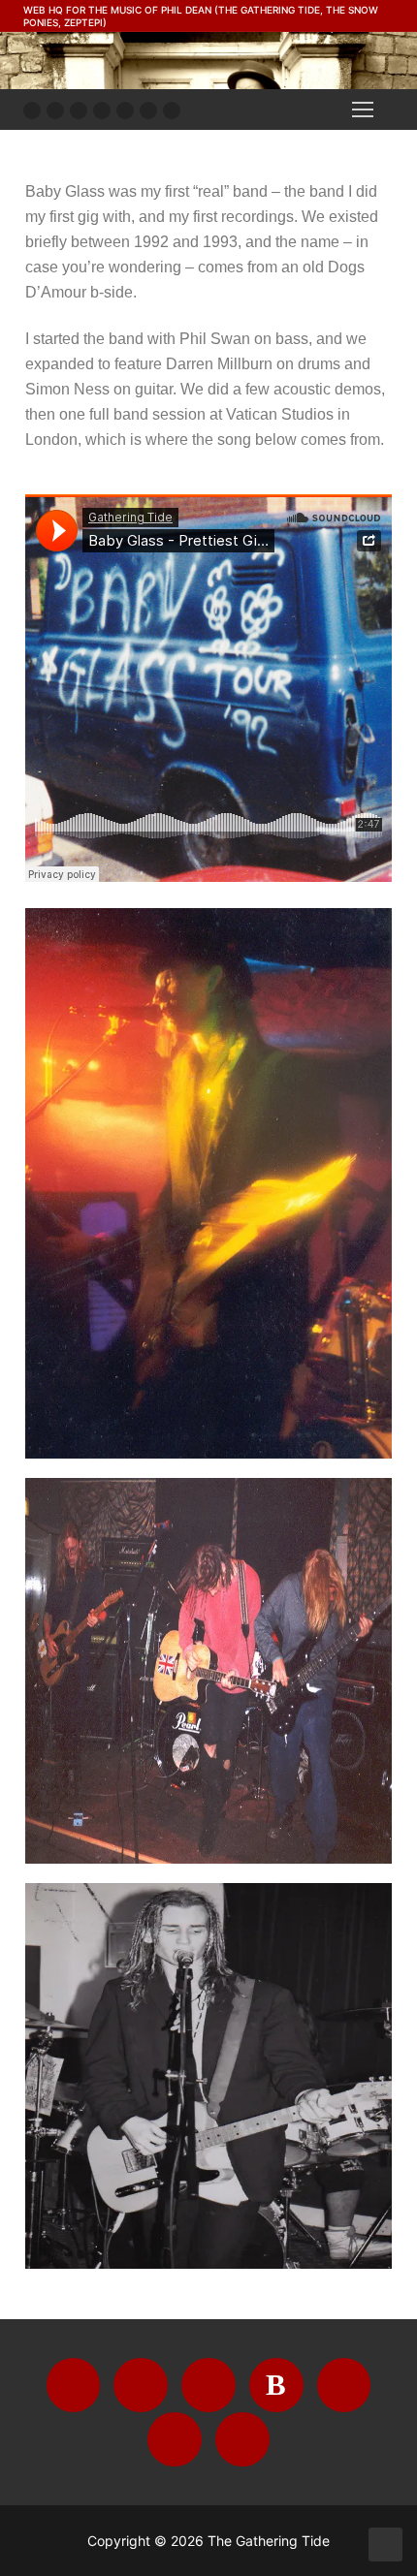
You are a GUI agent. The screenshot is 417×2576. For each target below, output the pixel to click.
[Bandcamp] (125, 110)
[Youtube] (55, 110)
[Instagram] (79, 110)
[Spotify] (148, 110)
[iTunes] (172, 110)
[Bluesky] (102, 110)
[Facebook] (32, 110)
